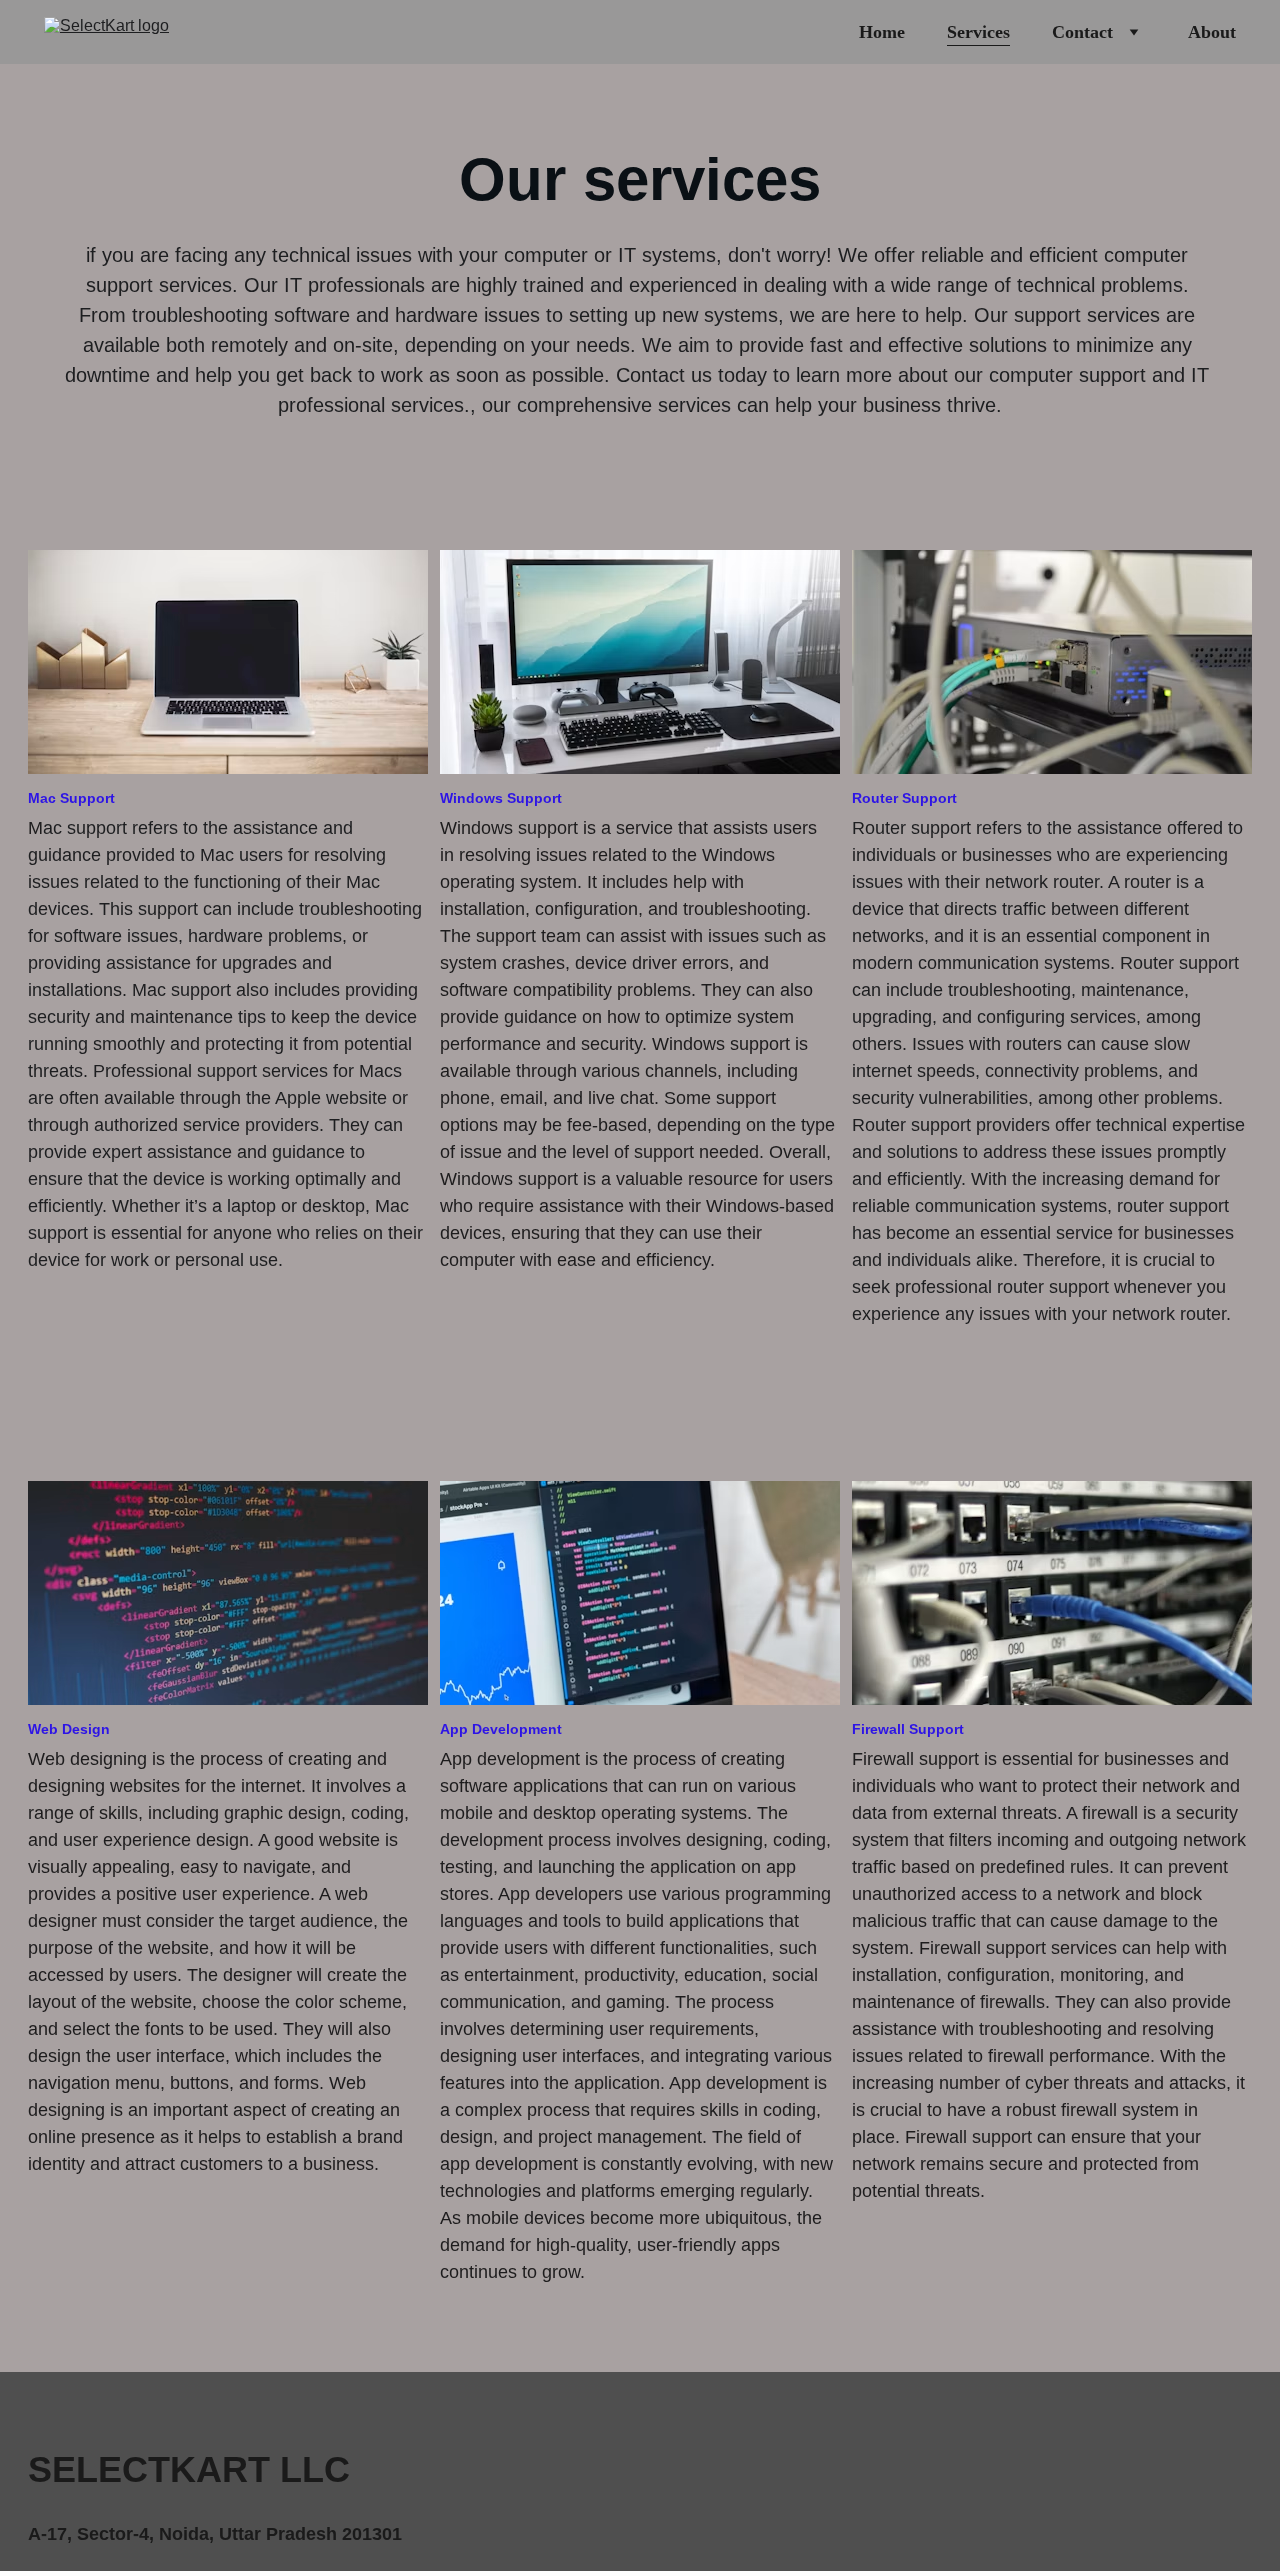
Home (882, 32)
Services (978, 32)
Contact (1082, 32)
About (1212, 32)
